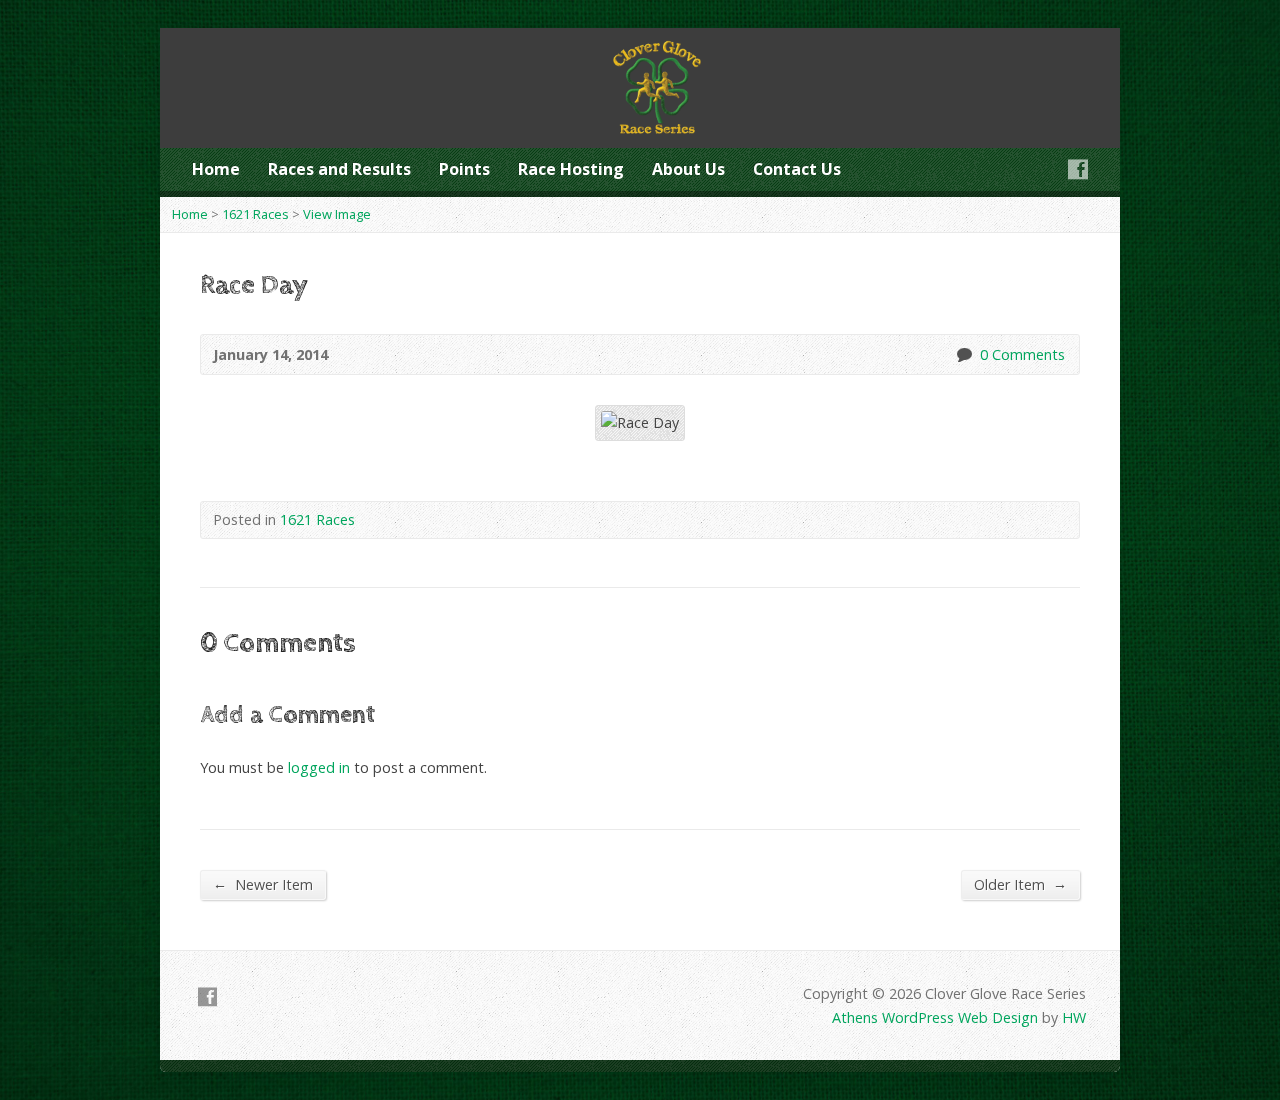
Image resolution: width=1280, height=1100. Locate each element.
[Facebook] (1078, 169)
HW (1074, 1017)
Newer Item (263, 884)
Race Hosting (571, 169)
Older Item (1020, 884)
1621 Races (255, 214)
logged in (319, 767)
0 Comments (963, 354)
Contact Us (797, 169)
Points (464, 169)
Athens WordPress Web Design (935, 1017)
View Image (337, 214)
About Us (688, 169)
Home (216, 169)
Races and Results (339, 169)
